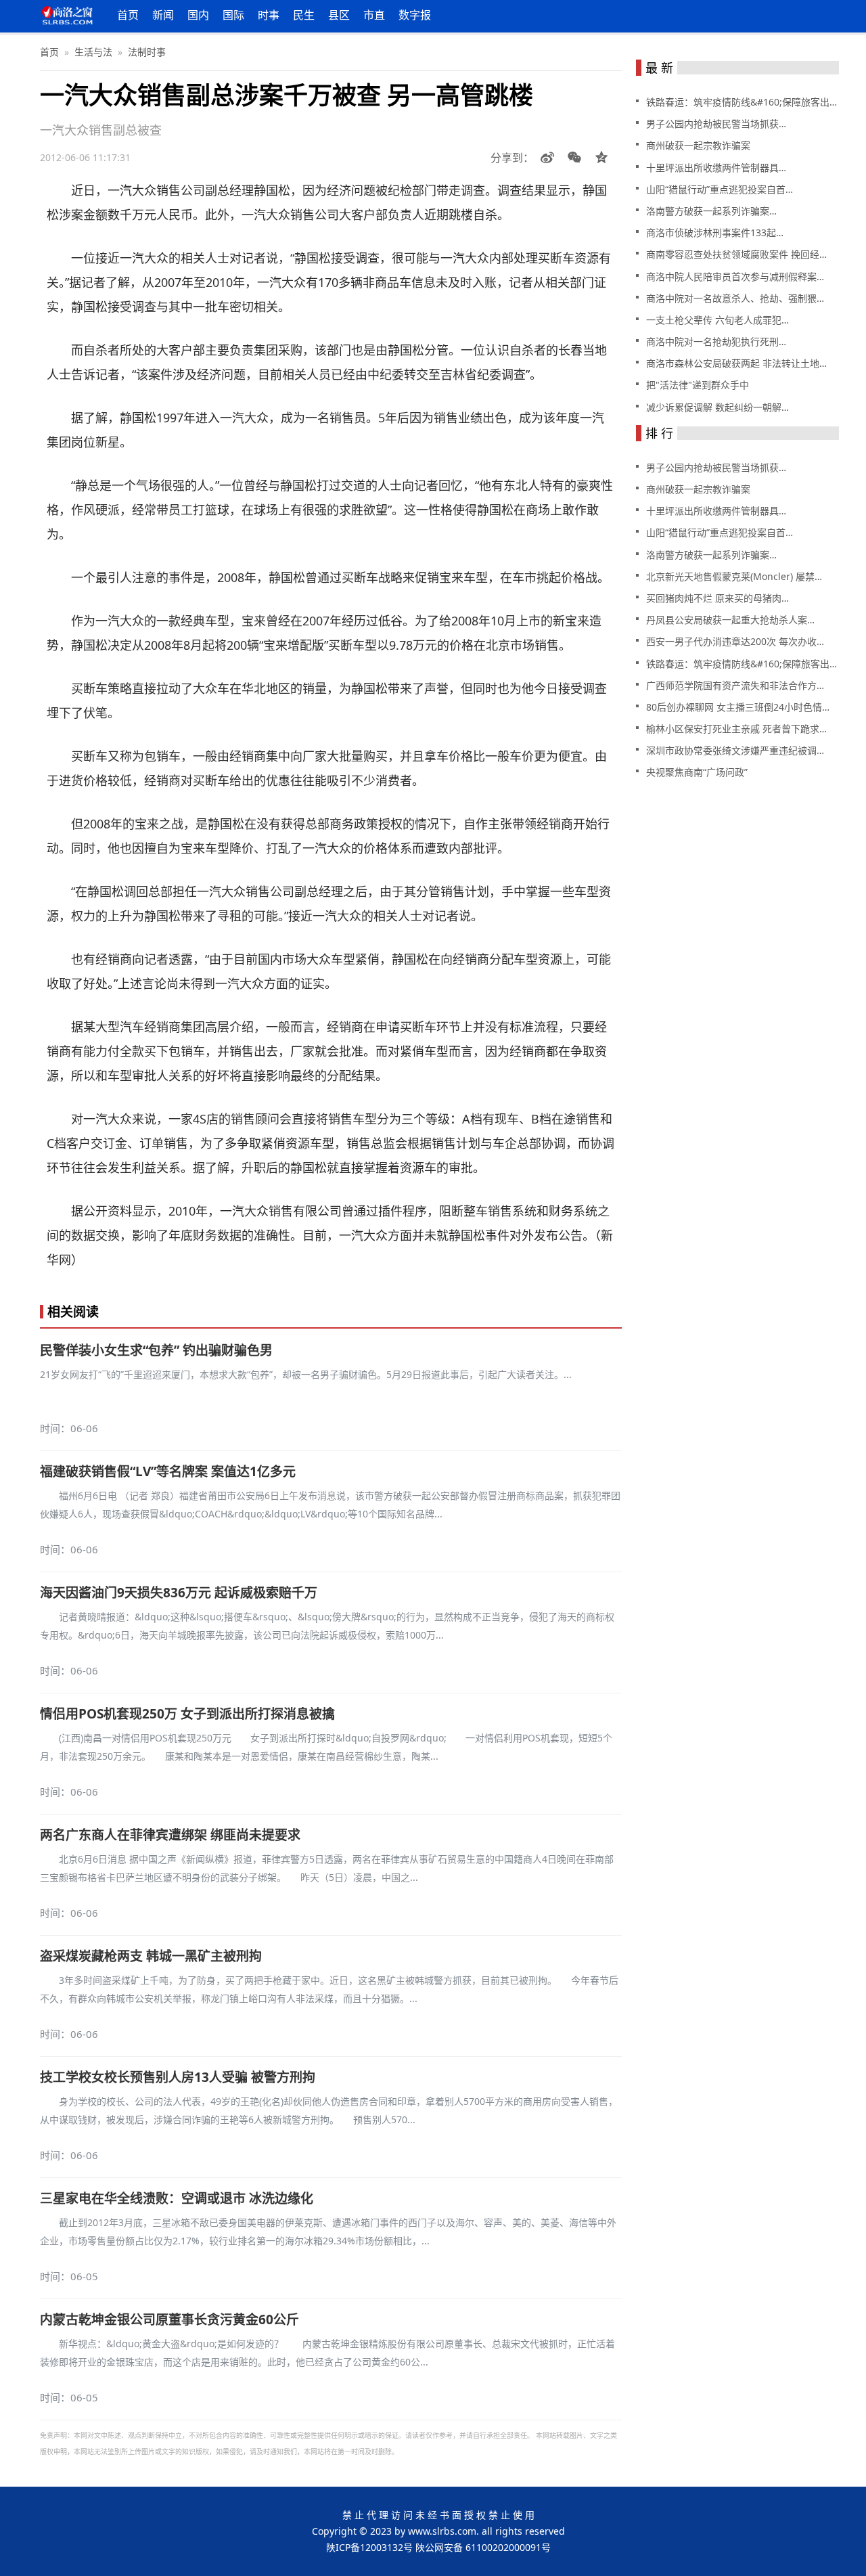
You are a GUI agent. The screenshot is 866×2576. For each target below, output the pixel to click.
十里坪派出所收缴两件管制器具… (716, 168)
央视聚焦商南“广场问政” (697, 772)
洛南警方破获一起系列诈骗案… (711, 211)
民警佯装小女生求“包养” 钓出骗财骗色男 (156, 1350)
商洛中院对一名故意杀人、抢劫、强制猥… (735, 298)
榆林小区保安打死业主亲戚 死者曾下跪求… (736, 729)
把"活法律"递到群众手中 (698, 385)
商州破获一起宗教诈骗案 (698, 145)
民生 (304, 15)
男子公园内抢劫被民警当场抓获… (716, 124)
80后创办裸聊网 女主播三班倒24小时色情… (738, 707)
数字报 (415, 15)
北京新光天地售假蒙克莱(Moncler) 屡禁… (734, 576)
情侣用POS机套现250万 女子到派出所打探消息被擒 (187, 1714)
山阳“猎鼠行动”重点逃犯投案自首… (720, 189)
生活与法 (93, 52)
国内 (198, 15)
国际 (233, 15)
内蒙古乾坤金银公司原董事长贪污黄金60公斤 (169, 2319)
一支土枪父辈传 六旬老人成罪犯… (717, 320)
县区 (339, 15)
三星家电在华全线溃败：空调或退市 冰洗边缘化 (177, 2198)
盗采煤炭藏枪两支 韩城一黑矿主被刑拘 (151, 1956)
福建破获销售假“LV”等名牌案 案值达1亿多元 (168, 1471)
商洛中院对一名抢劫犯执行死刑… (716, 341)
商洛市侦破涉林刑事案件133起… (715, 232)
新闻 (163, 15)
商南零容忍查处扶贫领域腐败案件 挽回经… (736, 254)
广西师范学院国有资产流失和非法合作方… (735, 685)
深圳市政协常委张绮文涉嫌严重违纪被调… (735, 750)
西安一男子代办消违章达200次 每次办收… (735, 641)
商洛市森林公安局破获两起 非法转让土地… (736, 363)
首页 (128, 15)
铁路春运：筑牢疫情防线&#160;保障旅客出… (742, 102)
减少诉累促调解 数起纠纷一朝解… (717, 407)
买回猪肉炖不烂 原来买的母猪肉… (717, 598)
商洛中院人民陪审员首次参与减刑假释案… (735, 276)
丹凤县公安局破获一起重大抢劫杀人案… (730, 620)
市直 (374, 15)
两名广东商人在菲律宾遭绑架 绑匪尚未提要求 (170, 1835)
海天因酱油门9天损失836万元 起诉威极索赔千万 (179, 1593)
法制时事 (147, 52)
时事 (269, 15)
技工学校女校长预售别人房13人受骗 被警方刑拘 (178, 2077)
